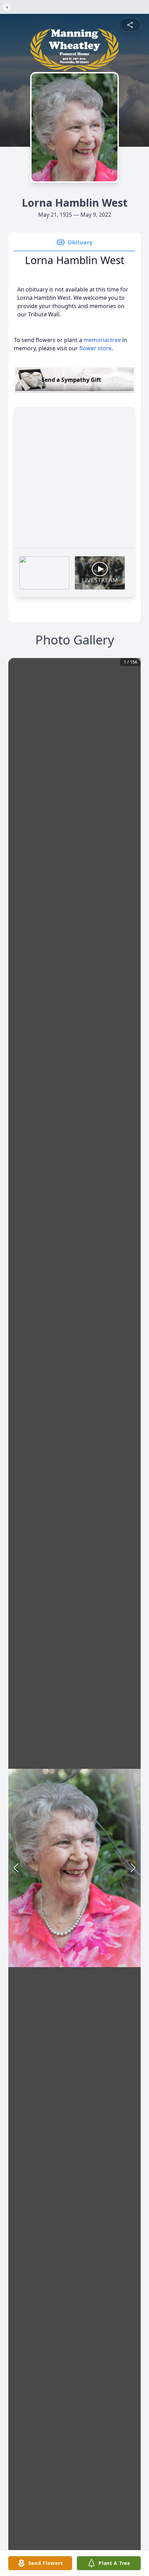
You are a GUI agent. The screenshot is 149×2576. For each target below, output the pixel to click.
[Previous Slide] (16, 1868)
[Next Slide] (133, 1868)
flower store (95, 348)
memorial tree (102, 340)
